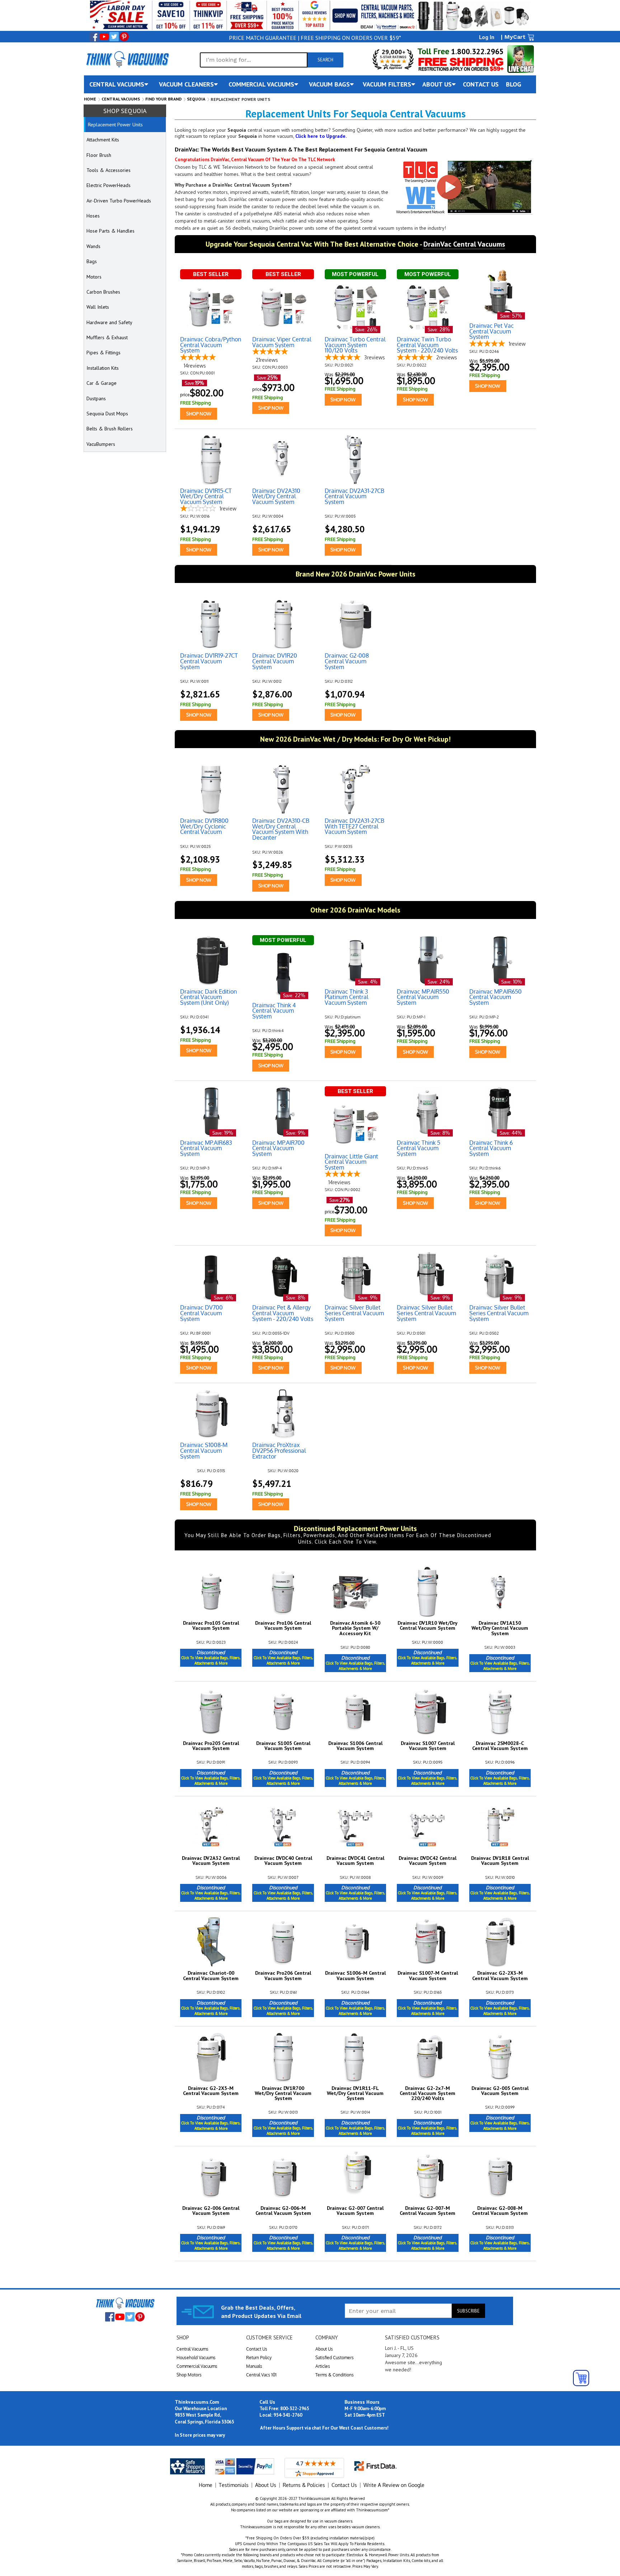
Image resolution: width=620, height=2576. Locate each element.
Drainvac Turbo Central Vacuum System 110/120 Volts (355, 345)
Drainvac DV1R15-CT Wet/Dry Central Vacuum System (206, 497)
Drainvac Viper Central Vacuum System (282, 342)
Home (90, 99)
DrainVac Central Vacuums (464, 244)
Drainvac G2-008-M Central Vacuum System (500, 2211)
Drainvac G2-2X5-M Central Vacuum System (211, 2091)
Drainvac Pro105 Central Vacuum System (211, 1626)
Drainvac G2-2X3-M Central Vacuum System (500, 1976)
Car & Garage (102, 383)
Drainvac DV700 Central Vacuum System (201, 1313)
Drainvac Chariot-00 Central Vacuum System (211, 1976)
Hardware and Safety (109, 322)
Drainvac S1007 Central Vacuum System (428, 1746)
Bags (92, 261)
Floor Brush (99, 155)
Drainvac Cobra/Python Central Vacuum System (211, 345)
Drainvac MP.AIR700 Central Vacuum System (278, 1149)
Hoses (93, 216)
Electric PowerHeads (109, 185)
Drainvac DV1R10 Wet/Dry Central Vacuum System (428, 1626)
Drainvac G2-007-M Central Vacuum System (428, 2211)
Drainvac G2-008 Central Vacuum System (347, 661)
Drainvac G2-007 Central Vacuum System (355, 2211)
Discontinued (211, 1657)
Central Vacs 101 (261, 2375)
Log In (487, 37)
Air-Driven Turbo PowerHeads (119, 201)
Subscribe (468, 2311)
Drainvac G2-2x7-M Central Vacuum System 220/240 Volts (428, 2093)
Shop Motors (189, 2375)
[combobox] (254, 60)
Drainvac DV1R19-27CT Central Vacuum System (209, 661)
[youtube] (104, 37)
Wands (93, 246)
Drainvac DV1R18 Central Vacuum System (500, 1861)
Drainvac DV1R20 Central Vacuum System (275, 661)
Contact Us (257, 2349)
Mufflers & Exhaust (107, 337)
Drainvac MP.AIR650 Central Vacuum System (495, 997)
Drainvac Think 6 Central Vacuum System (491, 1149)
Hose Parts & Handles (111, 231)
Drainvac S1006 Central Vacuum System (355, 1746)
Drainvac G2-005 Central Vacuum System (500, 2091)
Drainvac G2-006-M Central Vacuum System (283, 2211)
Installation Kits (103, 368)
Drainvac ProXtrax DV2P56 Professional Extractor (279, 1451)
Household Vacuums (196, 2358)
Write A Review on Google (394, 2485)
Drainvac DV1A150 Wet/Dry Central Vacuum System (500, 1628)
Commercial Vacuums (197, 2366)
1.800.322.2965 (476, 52)
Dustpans (96, 398)
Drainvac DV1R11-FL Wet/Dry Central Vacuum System (355, 2093)
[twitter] (114, 37)
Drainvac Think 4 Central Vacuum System (274, 1011)
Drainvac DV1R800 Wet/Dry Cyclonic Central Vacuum (204, 827)
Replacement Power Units (115, 125)
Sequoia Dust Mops (107, 414)
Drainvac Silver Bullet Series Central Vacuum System (354, 1313)
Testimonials (234, 2485)
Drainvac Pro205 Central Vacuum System (211, 1746)
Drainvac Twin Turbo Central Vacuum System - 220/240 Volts (427, 345)
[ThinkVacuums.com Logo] (127, 59)
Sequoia (196, 99)
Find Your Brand (163, 99)
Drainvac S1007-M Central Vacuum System (428, 1976)
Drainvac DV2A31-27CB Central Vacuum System (354, 497)
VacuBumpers (101, 444)
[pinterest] (124, 37)
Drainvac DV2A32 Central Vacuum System (211, 1861)
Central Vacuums (121, 99)
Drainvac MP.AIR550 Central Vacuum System (423, 997)
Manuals (254, 2366)
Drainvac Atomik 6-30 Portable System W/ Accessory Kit (355, 1628)
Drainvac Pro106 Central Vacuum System (283, 1626)
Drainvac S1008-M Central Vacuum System (204, 1451)
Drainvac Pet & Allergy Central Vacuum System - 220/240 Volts (283, 1313)
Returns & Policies (304, 2485)
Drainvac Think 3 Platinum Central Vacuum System (346, 997)
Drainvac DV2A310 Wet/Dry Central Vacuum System (276, 497)
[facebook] (94, 37)
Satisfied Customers (335, 2358)
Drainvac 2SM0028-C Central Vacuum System (500, 1746)
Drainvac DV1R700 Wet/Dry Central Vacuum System (283, 2093)
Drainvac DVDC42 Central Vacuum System (428, 1861)
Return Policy (259, 2358)
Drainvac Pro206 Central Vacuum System (283, 1976)
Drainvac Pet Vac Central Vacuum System (492, 332)
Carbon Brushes (103, 292)
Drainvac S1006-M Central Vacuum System (355, 1976)
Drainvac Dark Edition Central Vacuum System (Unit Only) (208, 997)
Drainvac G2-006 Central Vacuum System (211, 2211)
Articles (323, 2366)
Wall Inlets (98, 307)
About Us (324, 2349)
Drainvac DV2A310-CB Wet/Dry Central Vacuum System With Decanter (281, 829)
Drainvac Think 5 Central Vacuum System (419, 1149)
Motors (94, 277)
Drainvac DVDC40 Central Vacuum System (283, 1861)
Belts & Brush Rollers (110, 429)
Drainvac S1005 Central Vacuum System (283, 1746)
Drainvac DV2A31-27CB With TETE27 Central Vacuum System (354, 827)
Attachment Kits (103, 140)
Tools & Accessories (109, 170)
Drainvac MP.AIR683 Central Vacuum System (206, 1149)
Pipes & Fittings (104, 353)
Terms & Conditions (335, 2375)
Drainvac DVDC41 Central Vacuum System (355, 1861)
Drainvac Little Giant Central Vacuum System (351, 1162)
